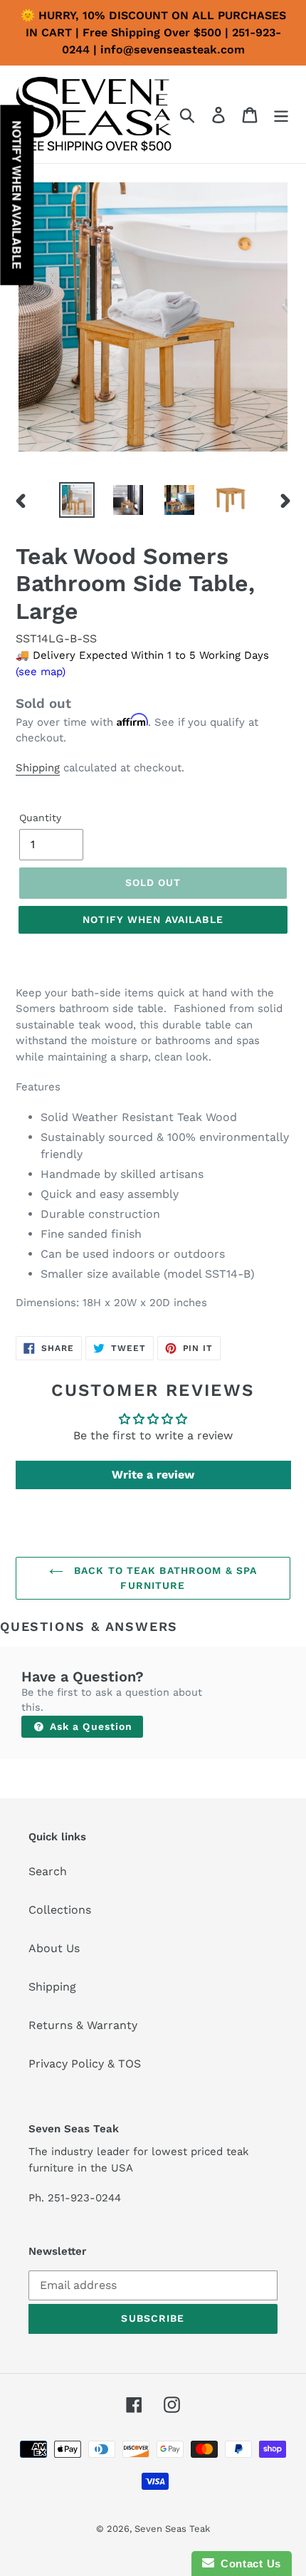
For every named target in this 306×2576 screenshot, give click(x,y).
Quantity (40, 818)
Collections (60, 1910)
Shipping (38, 768)
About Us (54, 1948)
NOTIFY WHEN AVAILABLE (153, 919)
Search (48, 1871)
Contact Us (248, 2564)
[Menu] (281, 114)
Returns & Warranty (83, 2025)
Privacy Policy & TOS (85, 2064)
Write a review (153, 1475)
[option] (77, 500)
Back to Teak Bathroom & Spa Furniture (164, 1578)
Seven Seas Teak (172, 2529)
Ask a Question (90, 1726)
